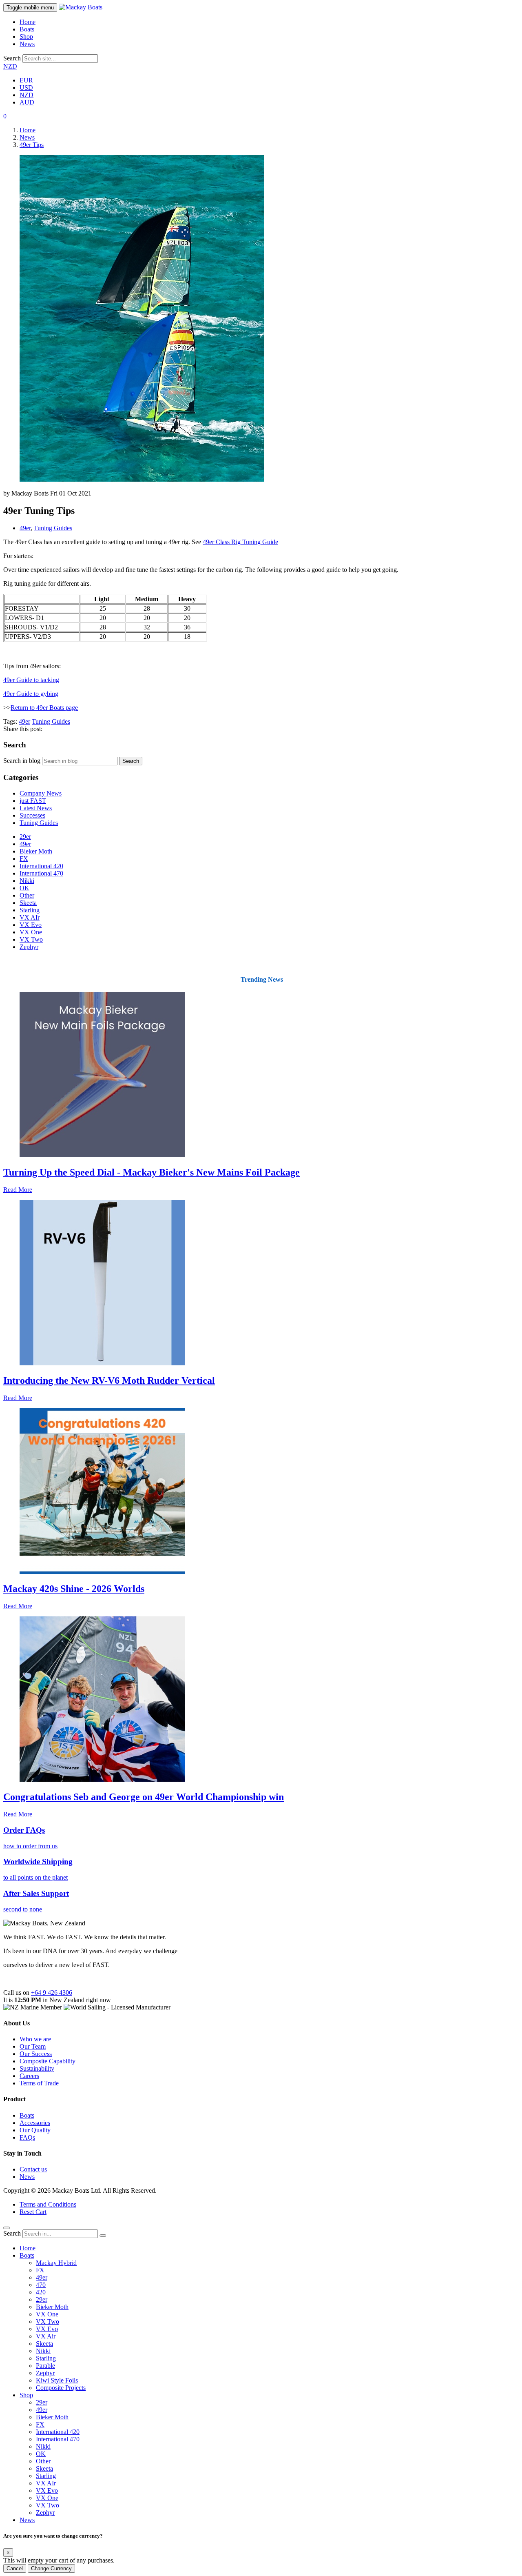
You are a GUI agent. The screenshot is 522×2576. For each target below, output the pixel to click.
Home (28, 22)
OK (24, 888)
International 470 (41, 873)
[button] (5, 116)
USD (26, 88)
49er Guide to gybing (31, 694)
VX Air (46, 2336)
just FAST (33, 801)
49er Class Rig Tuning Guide (240, 542)
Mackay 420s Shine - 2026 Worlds (74, 1589)
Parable (45, 2366)
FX (24, 859)
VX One (31, 932)
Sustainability (37, 2068)
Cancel (15, 2568)
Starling (30, 910)
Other (27, 895)
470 (41, 2285)
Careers (29, 2076)
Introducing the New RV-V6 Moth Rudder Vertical (109, 1380)
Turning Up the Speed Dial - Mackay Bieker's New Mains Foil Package (152, 1172)
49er (25, 528)
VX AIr (30, 917)
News (27, 44)
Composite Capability (48, 2061)
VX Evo (31, 925)
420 (41, 2292)
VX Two (31, 939)
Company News (41, 793)
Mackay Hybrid (56, 2263)
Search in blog (22, 761)
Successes (32, 815)
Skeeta (28, 903)
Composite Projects (61, 2388)
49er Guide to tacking (31, 680)
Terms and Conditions (48, 2204)
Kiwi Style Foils (57, 2380)
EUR (26, 80)
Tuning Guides (53, 528)
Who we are (35, 2039)
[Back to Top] (7, 2228)
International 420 (41, 866)
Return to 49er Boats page (44, 708)
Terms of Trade (39, 2083)
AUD (27, 102)
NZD (10, 66)
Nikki (27, 881)
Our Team (33, 2046)
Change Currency (51, 2568)
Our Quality (36, 2130)
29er (25, 837)
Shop (26, 37)
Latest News (36, 808)
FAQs (27, 2137)
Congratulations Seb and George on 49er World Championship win (144, 1797)
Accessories (35, 2123)
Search (12, 58)
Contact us (33, 2169)
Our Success (36, 2054)
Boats (27, 29)
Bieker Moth (36, 851)
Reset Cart (33, 2212)
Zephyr (29, 947)
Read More (18, 1190)
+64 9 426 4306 (52, 1993)
